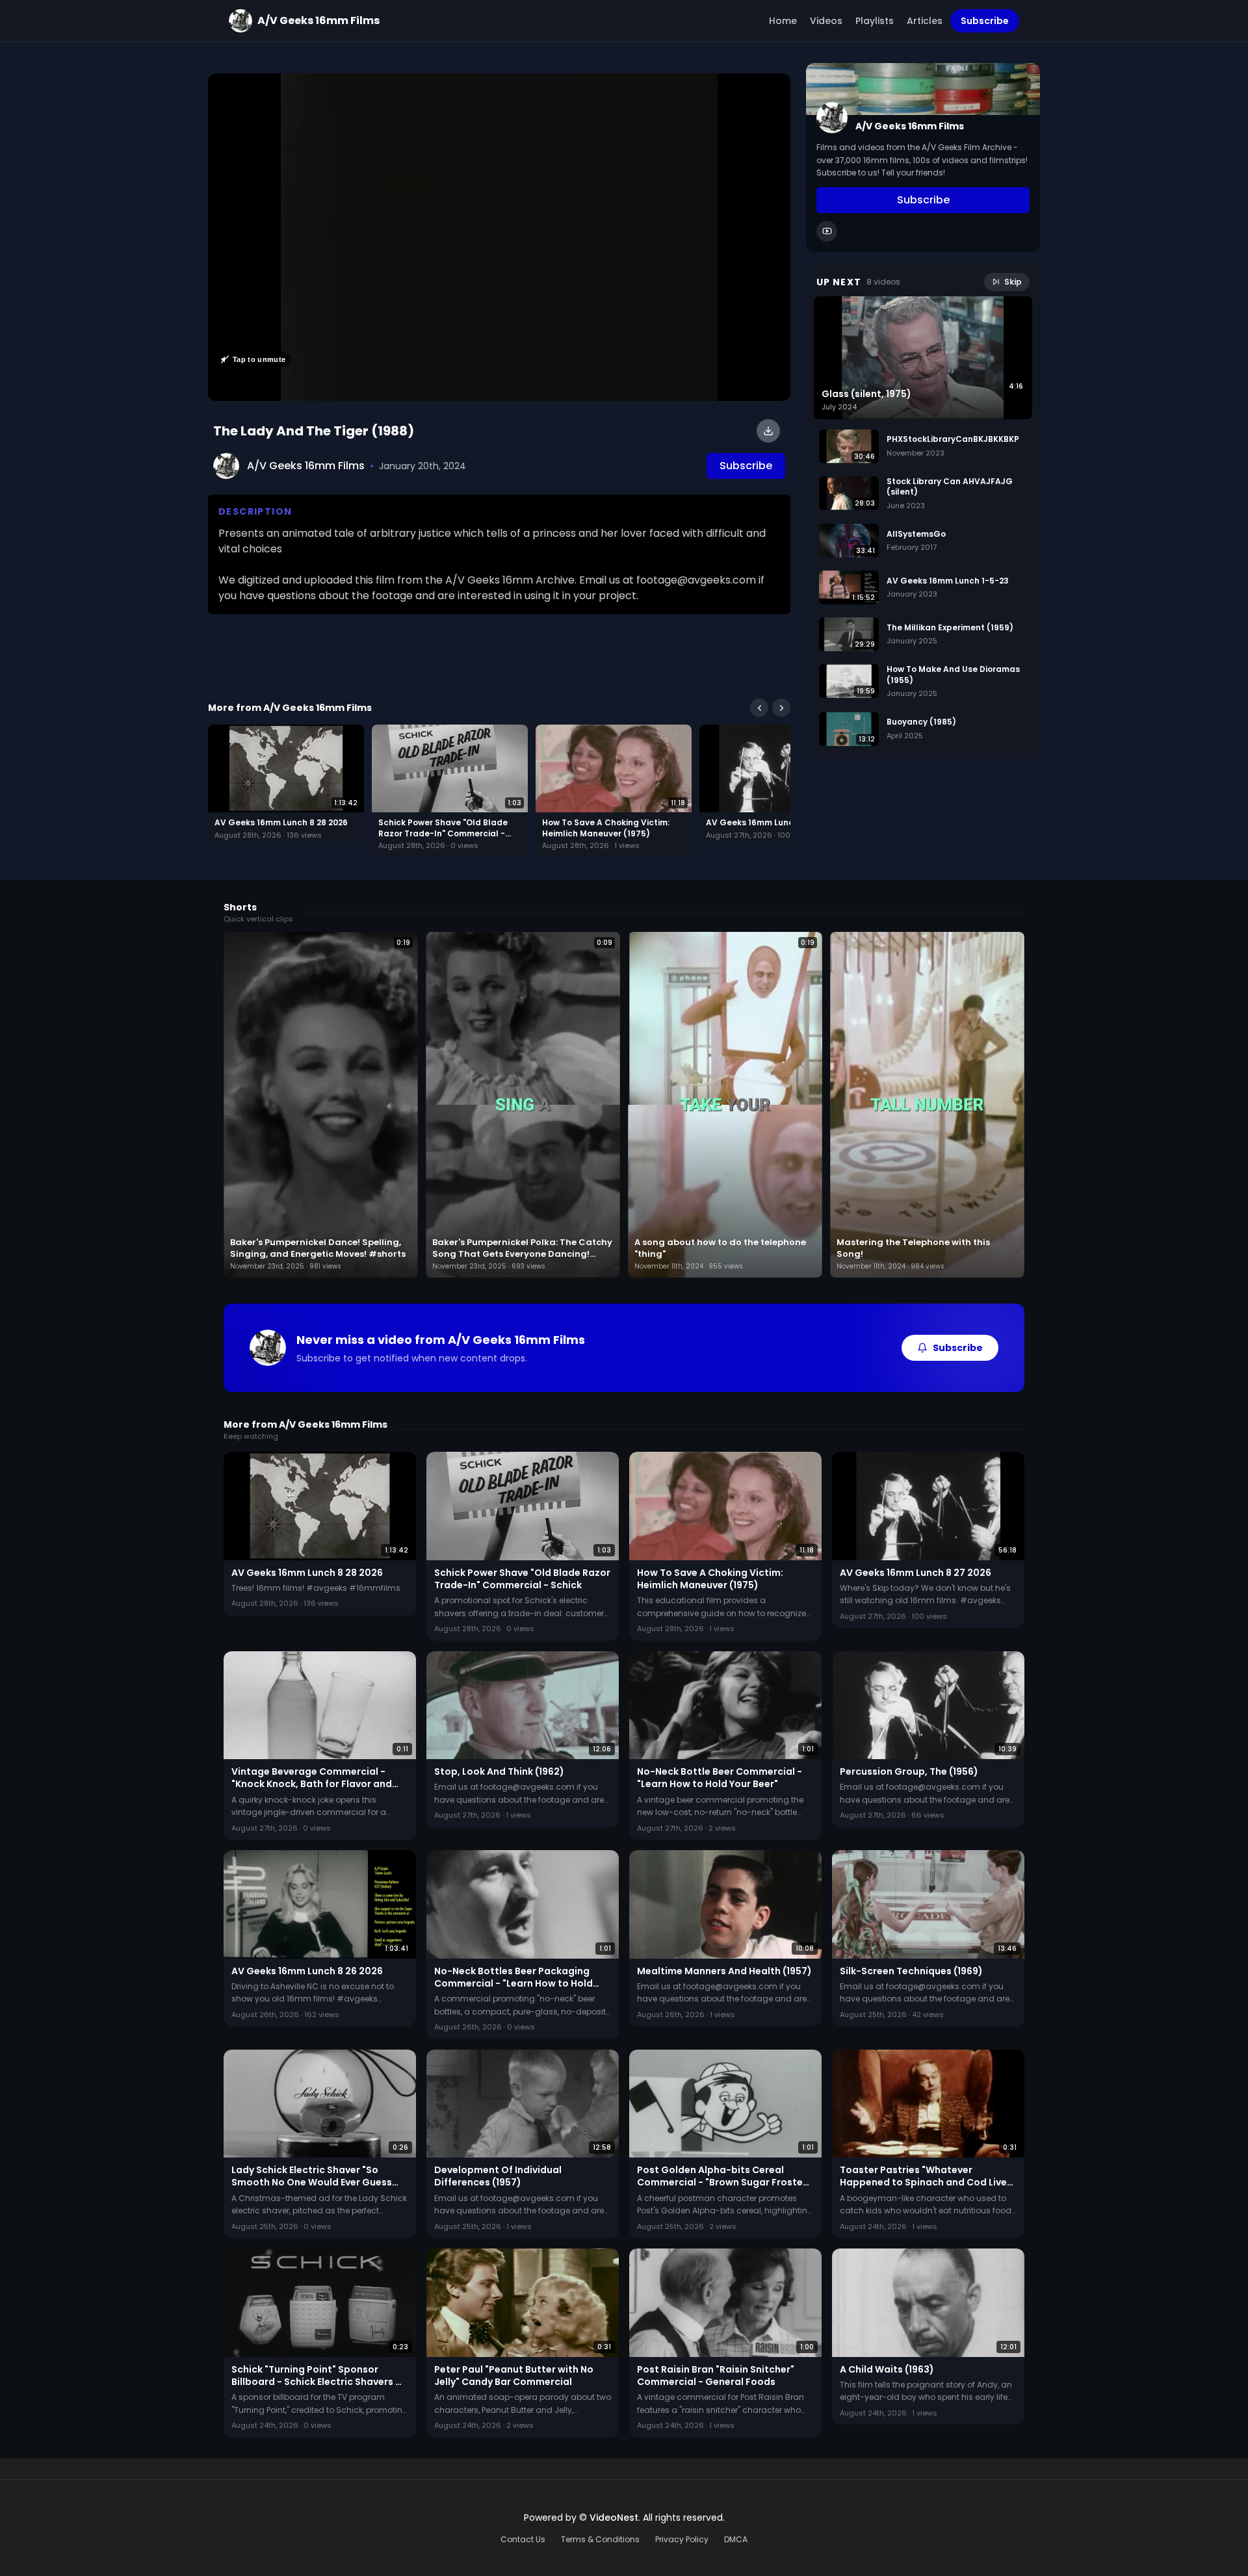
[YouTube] (827, 231)
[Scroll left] (759, 708)
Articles (925, 21)
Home (783, 21)
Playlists (875, 21)
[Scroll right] (781, 708)
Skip (1013, 282)
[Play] (499, 237)
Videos (826, 21)
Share (763, 90)
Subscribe (985, 21)
